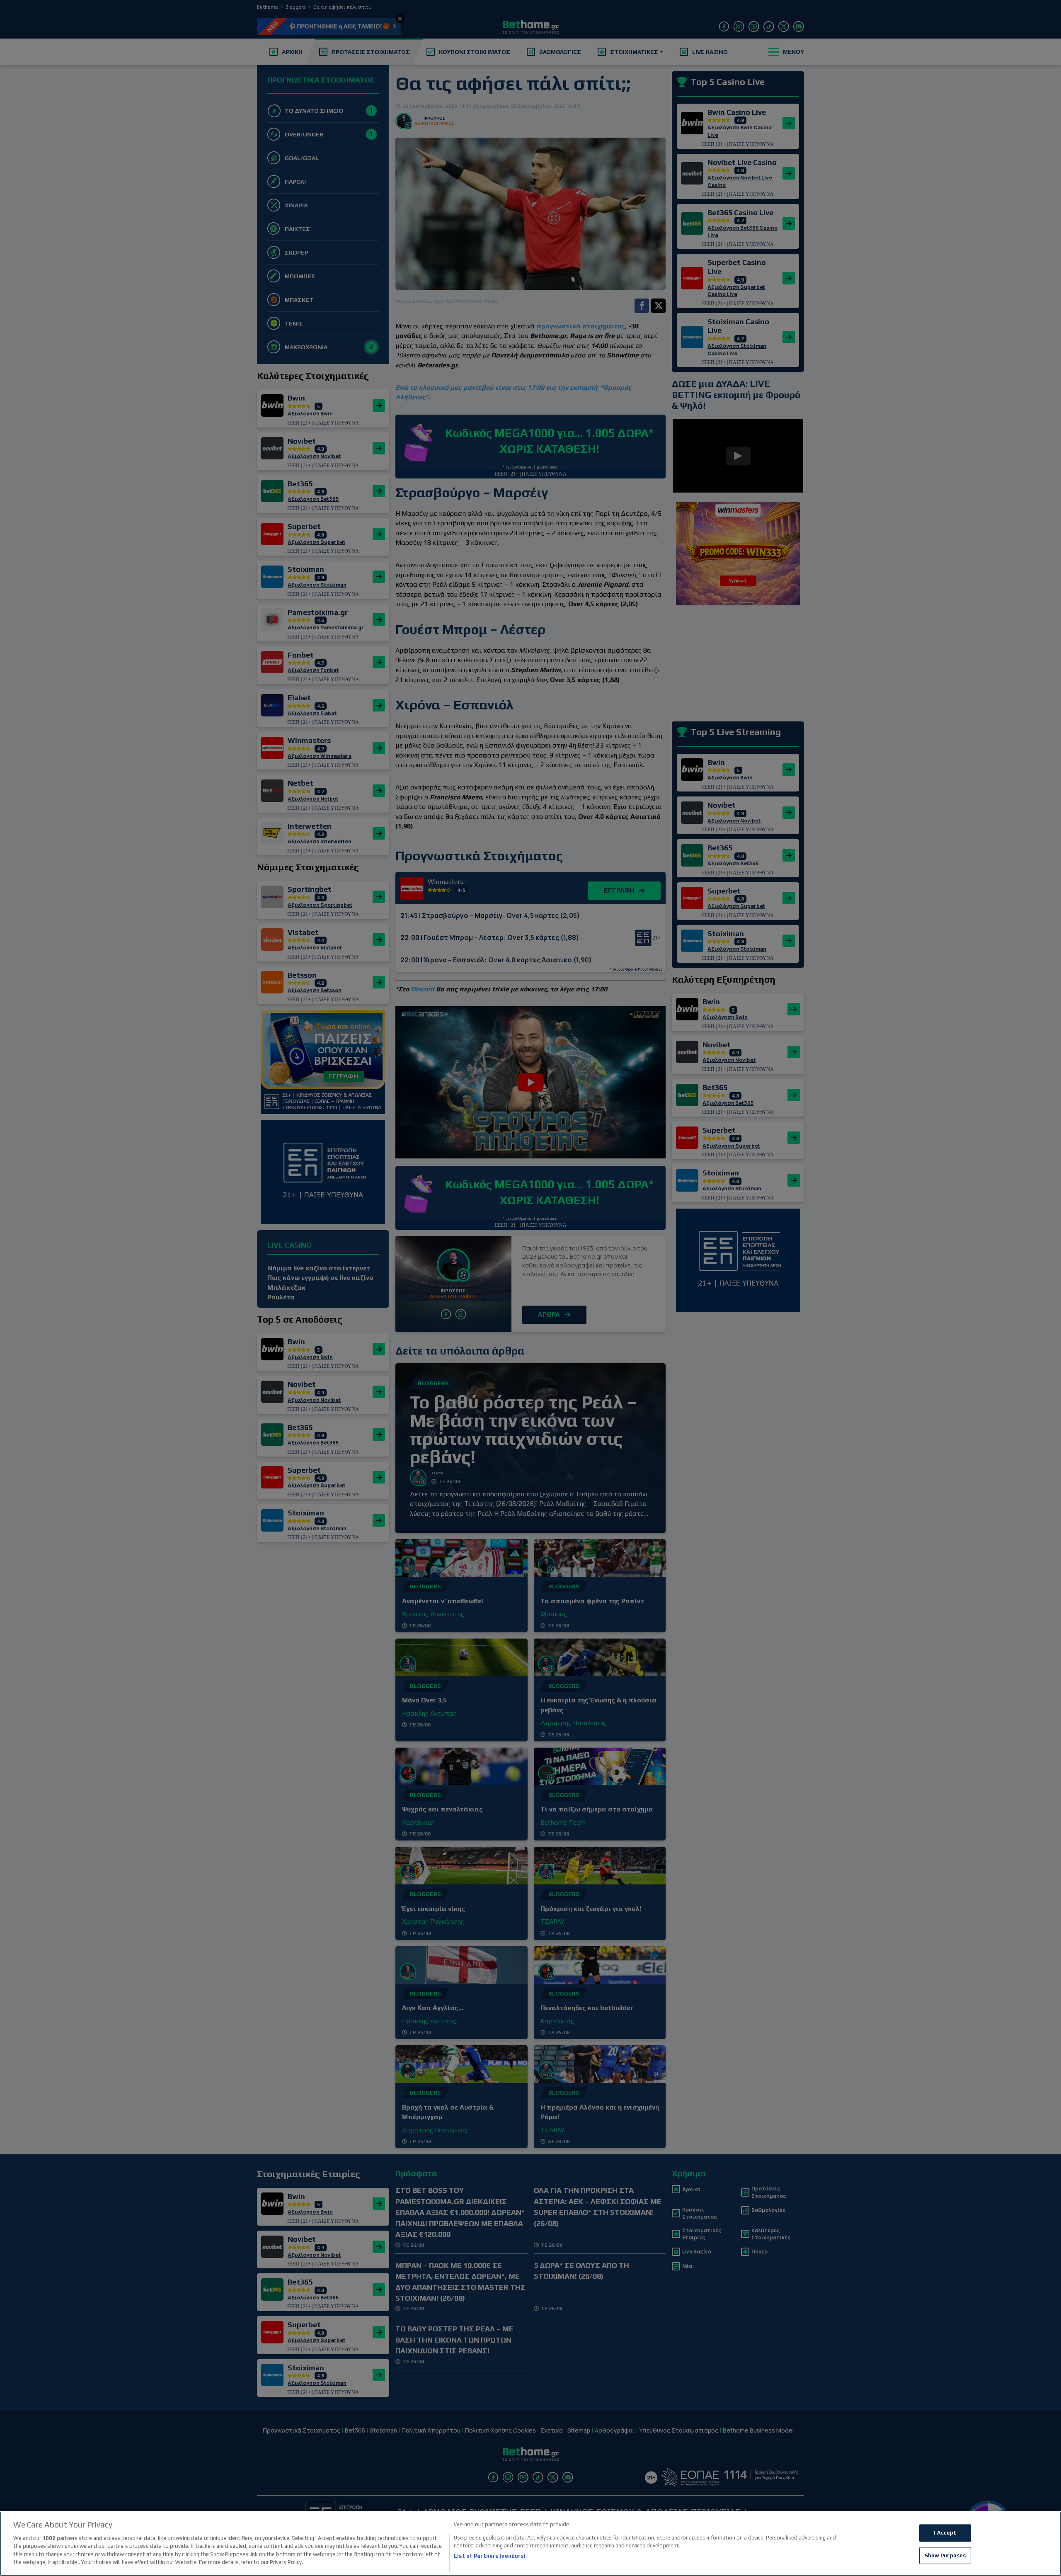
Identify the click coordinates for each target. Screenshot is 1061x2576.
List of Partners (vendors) (490, 2556)
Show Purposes (945, 2555)
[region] (530, 2544)
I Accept (945, 2533)
